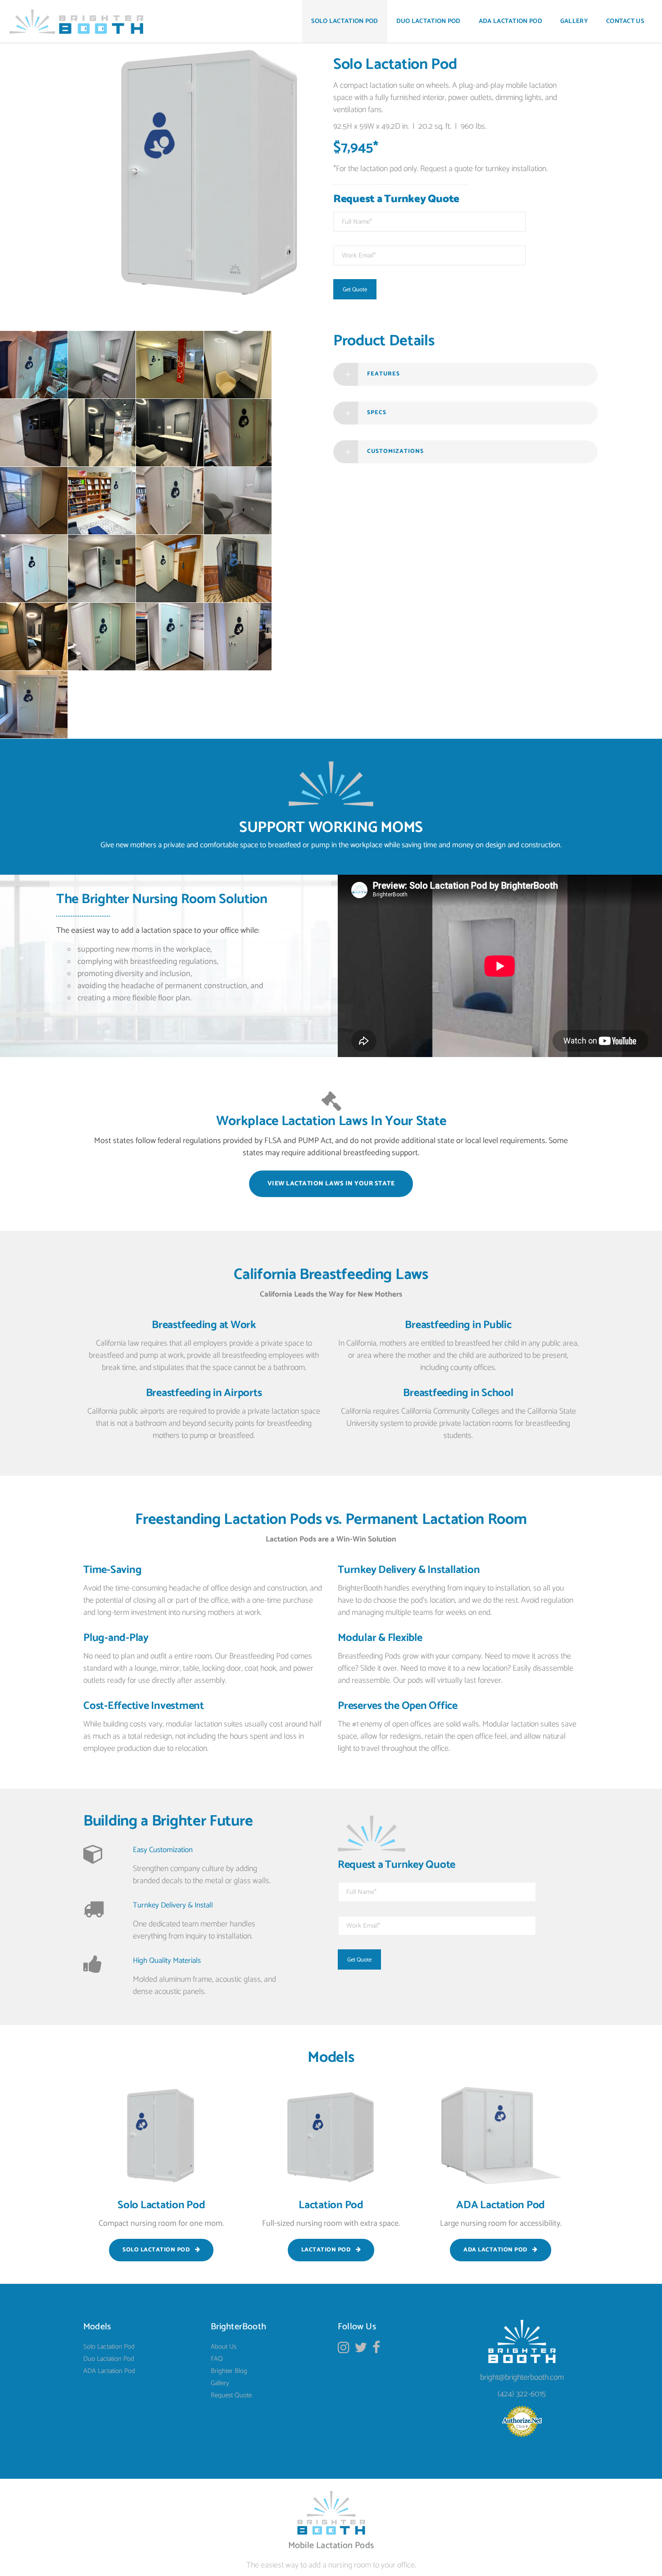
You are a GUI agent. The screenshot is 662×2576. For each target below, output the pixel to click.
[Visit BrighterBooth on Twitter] (361, 2350)
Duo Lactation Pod (109, 2359)
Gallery (220, 2383)
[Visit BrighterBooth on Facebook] (376, 2350)
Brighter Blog (229, 2371)
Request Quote (231, 2395)
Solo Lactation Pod (109, 2347)
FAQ (217, 2359)
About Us (224, 2347)
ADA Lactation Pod (109, 2371)
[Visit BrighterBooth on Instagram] (344, 2350)
